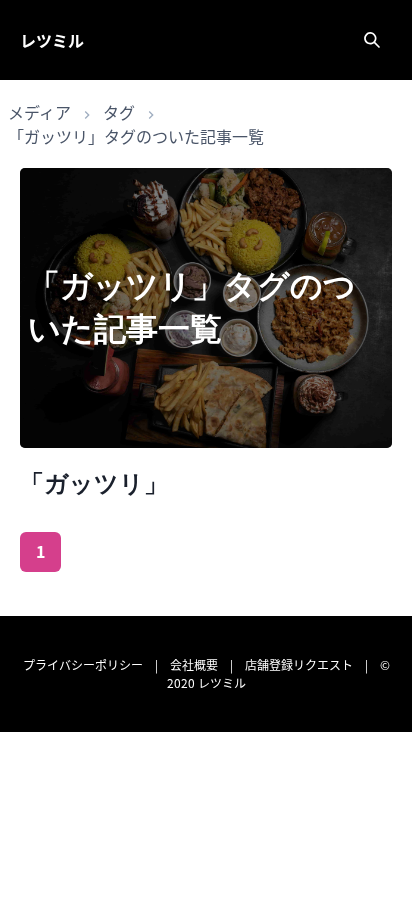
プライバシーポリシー (83, 664)
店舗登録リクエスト (299, 664)
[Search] (372, 40)
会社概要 (194, 664)
